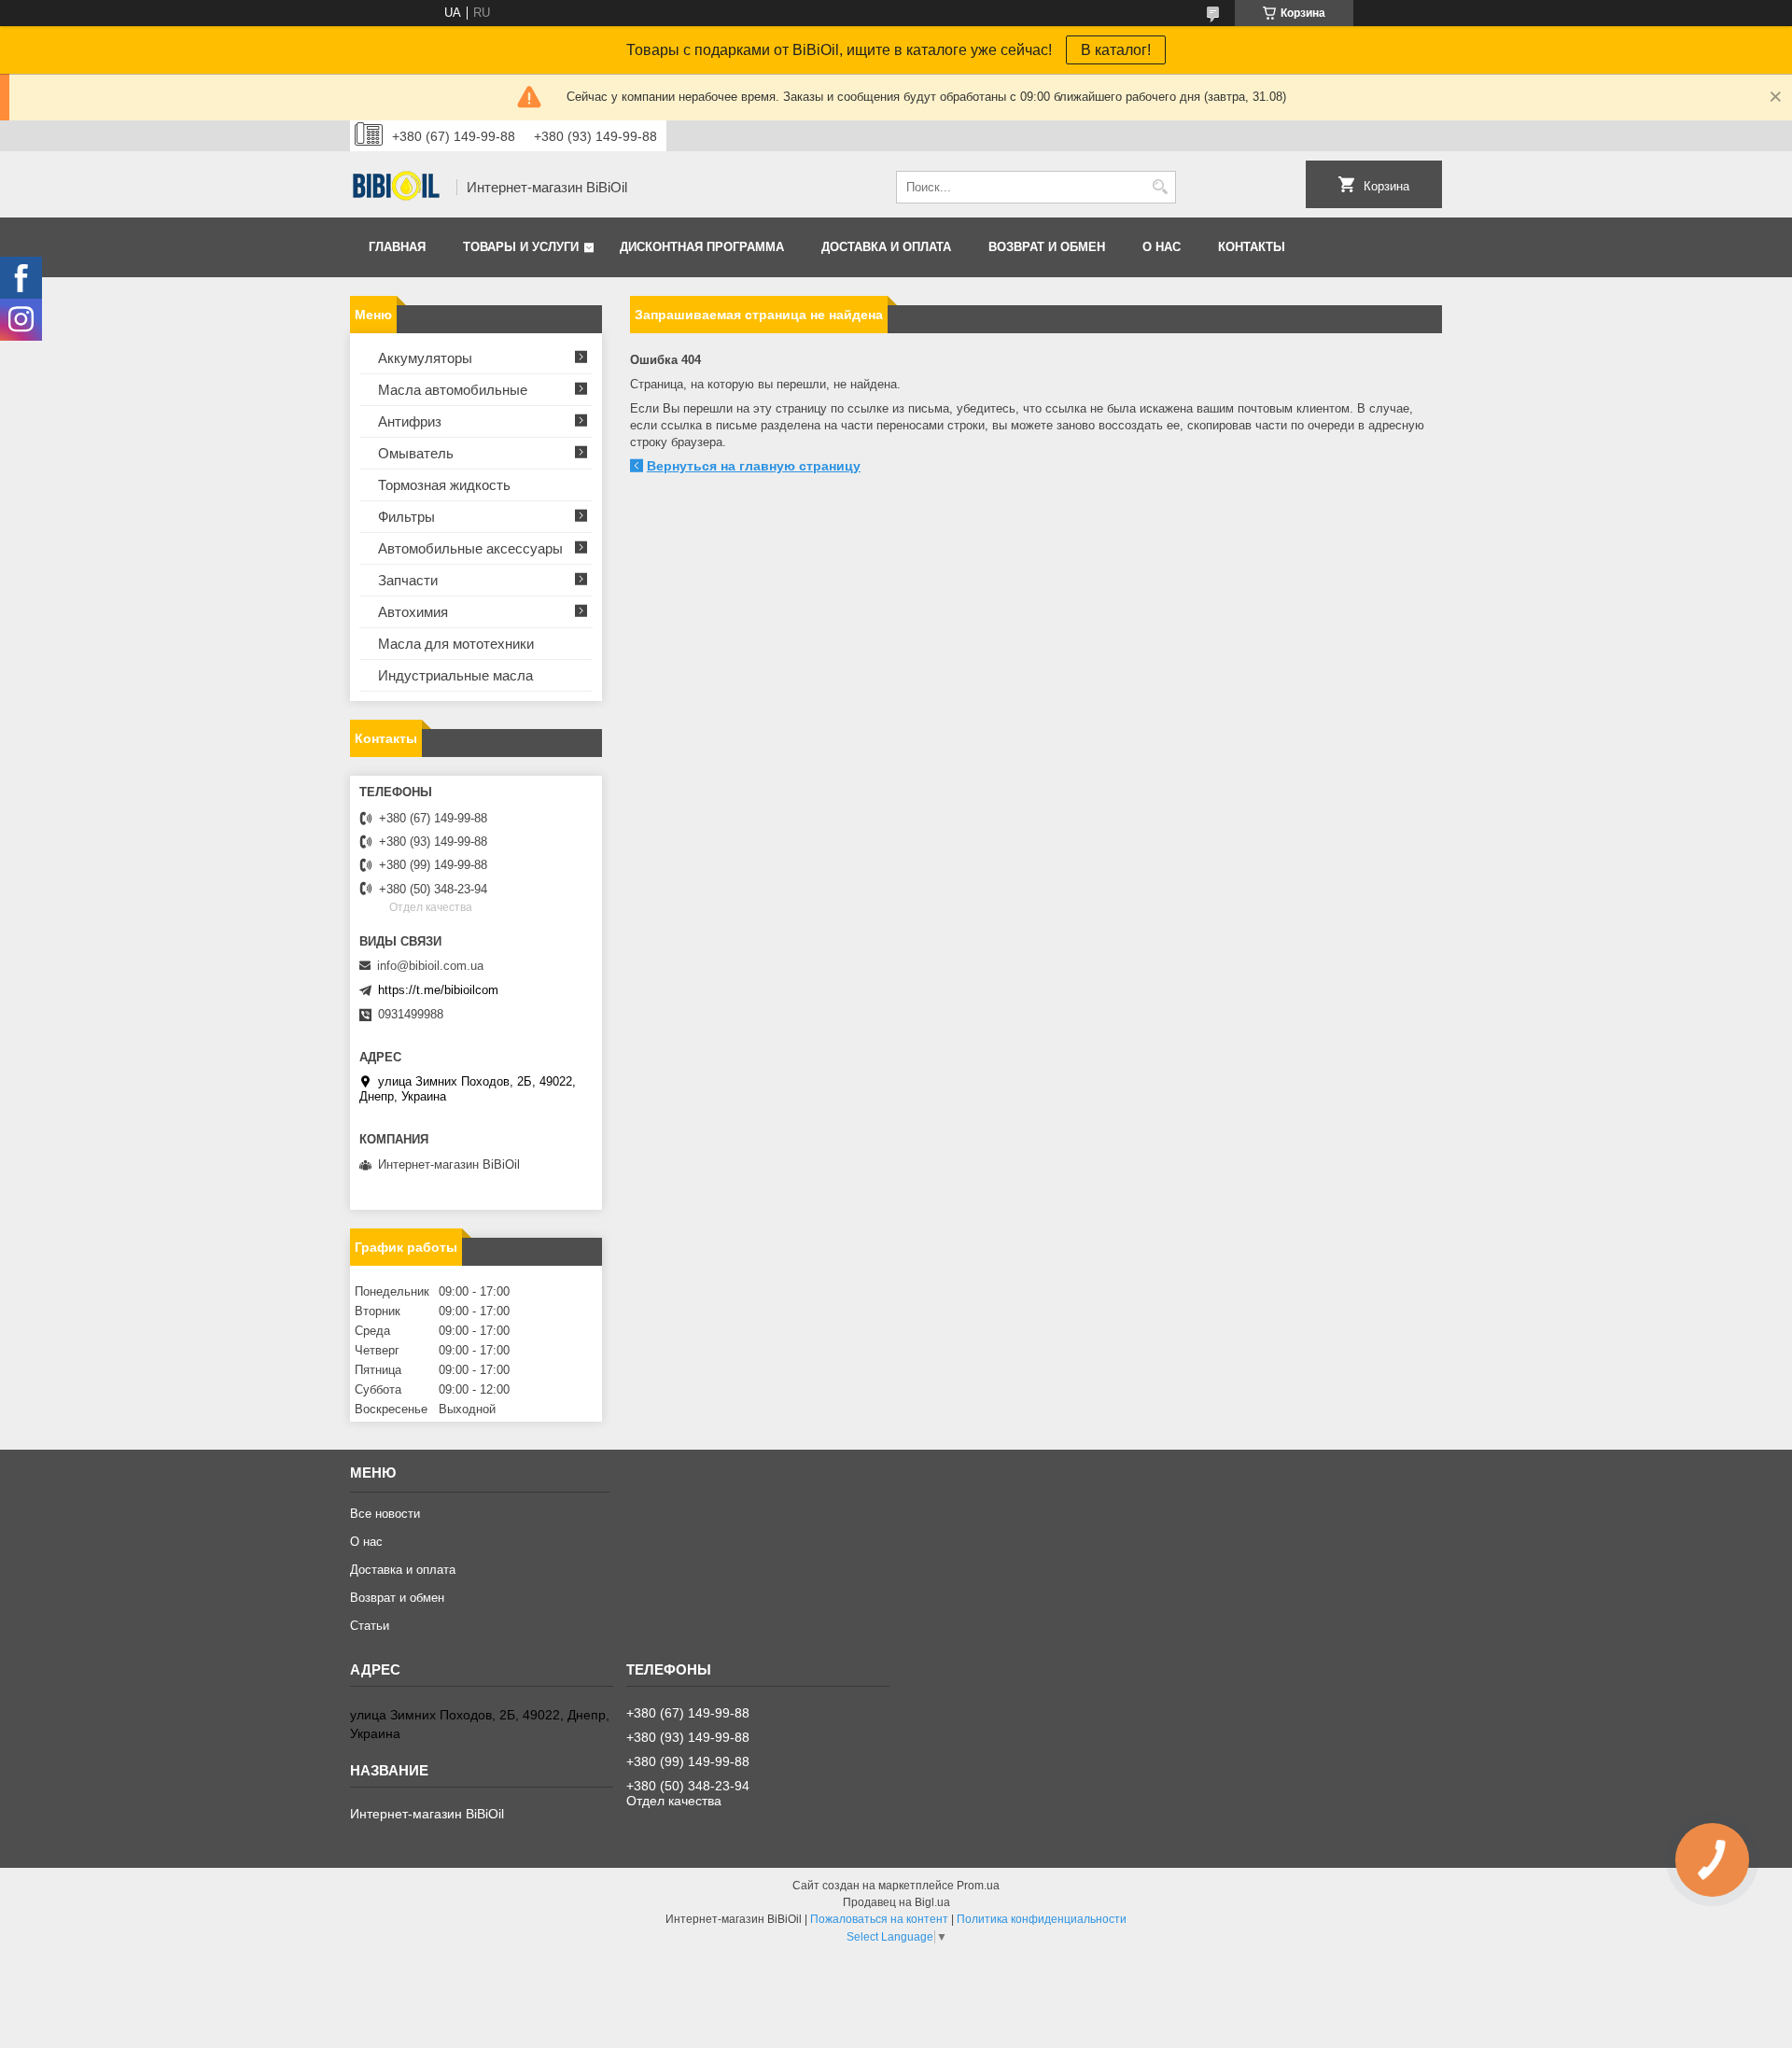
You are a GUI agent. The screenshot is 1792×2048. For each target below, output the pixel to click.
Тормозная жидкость (444, 485)
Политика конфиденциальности (1042, 1919)
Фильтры (406, 517)
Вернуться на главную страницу (754, 466)
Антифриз (410, 421)
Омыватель (416, 453)
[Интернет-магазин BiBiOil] (397, 188)
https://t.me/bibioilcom (438, 990)
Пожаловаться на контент (879, 1919)
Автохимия (413, 612)
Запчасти (408, 580)
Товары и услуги (521, 247)
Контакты (1252, 247)
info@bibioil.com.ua (430, 966)
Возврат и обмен (1047, 247)
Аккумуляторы (425, 358)
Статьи (370, 1626)
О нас (1162, 247)
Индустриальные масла (455, 675)
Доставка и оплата (886, 247)
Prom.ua (978, 1886)
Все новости (385, 1514)
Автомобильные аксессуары (470, 548)
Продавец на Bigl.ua (896, 1902)
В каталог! (1116, 50)
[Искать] (1160, 187)
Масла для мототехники (456, 644)
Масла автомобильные (453, 390)
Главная (397, 247)
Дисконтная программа (702, 247)
